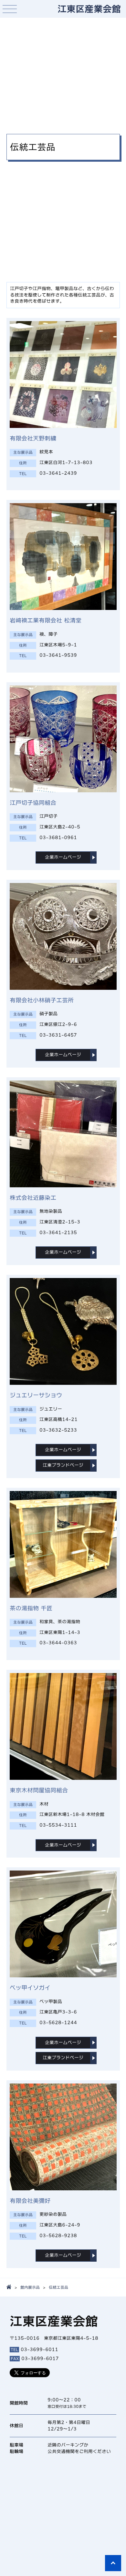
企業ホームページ (63, 857)
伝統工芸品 (58, 2287)
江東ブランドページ (63, 1465)
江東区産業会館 (89, 9)
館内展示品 (30, 2287)
